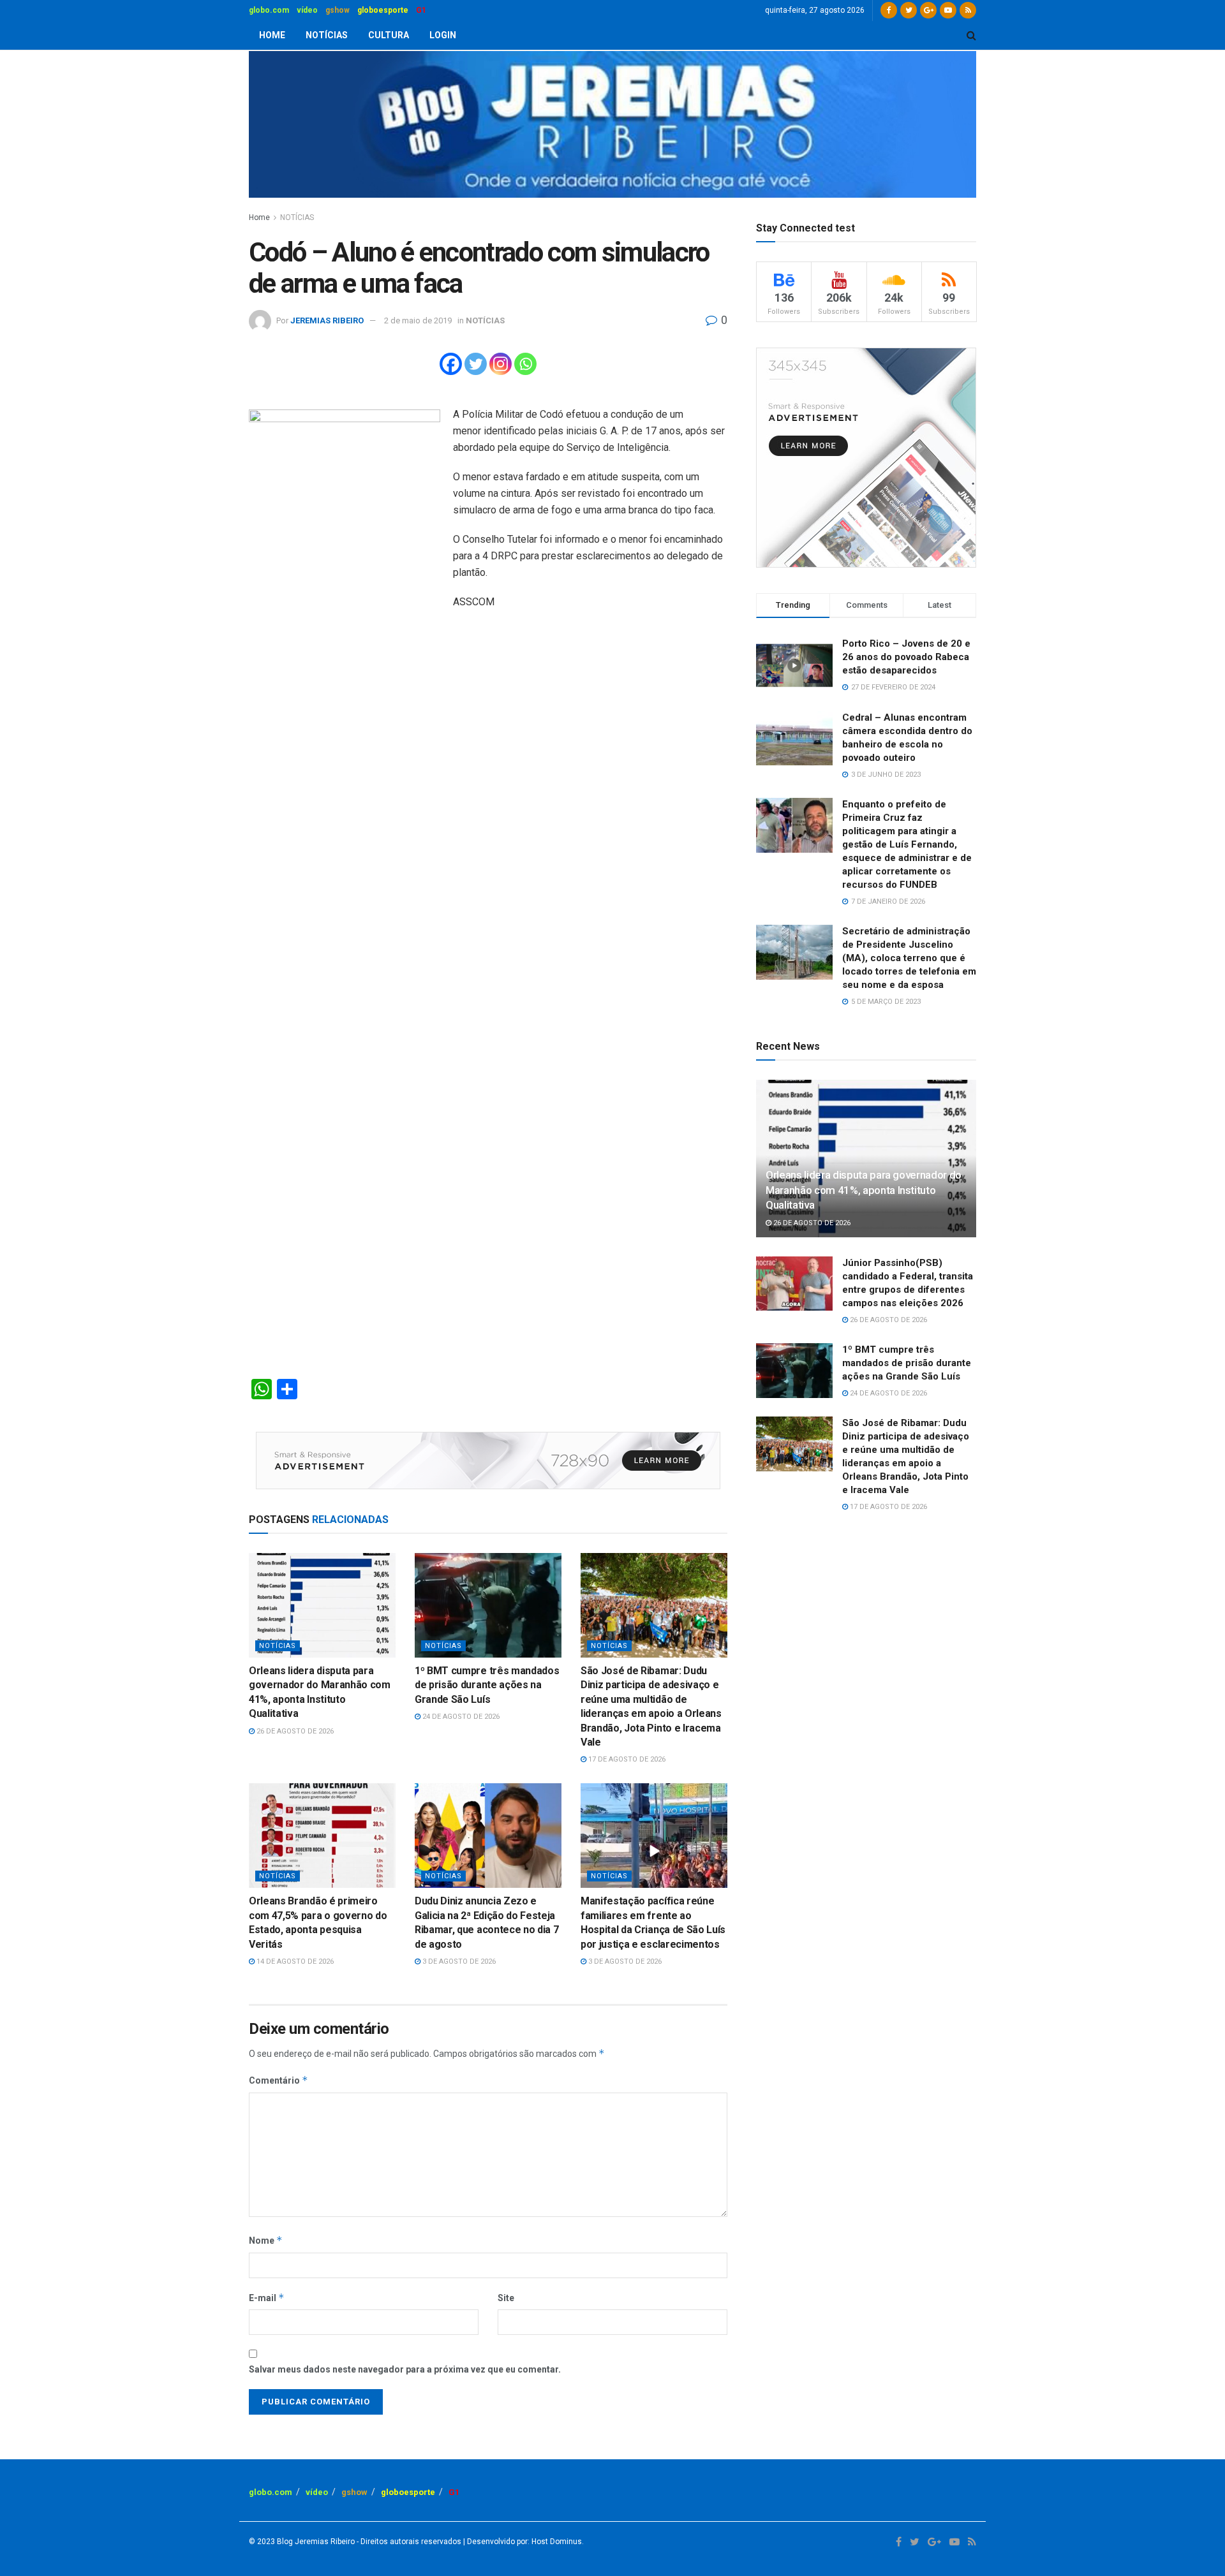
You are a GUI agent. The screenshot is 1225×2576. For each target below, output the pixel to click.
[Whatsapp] (525, 364)
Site (506, 2298)
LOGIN (443, 35)
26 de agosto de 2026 (294, 1731)
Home (259, 217)
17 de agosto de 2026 (626, 1759)
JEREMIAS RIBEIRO (327, 320)
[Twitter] (476, 364)
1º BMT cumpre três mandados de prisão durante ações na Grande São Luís (487, 1685)
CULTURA (389, 35)
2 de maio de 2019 (418, 320)
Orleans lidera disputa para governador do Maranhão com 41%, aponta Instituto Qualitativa (864, 1190)
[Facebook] (451, 364)
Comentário (278, 2080)
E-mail (267, 2298)
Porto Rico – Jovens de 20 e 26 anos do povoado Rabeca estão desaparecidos (906, 657)
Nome (266, 2240)
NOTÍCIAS (327, 35)
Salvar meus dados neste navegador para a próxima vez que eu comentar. (405, 2369)
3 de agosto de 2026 (458, 1961)
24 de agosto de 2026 (460, 1717)
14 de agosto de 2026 (294, 1961)
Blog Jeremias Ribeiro (315, 2542)
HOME (272, 35)
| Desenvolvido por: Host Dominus (522, 2542)
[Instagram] (501, 364)
